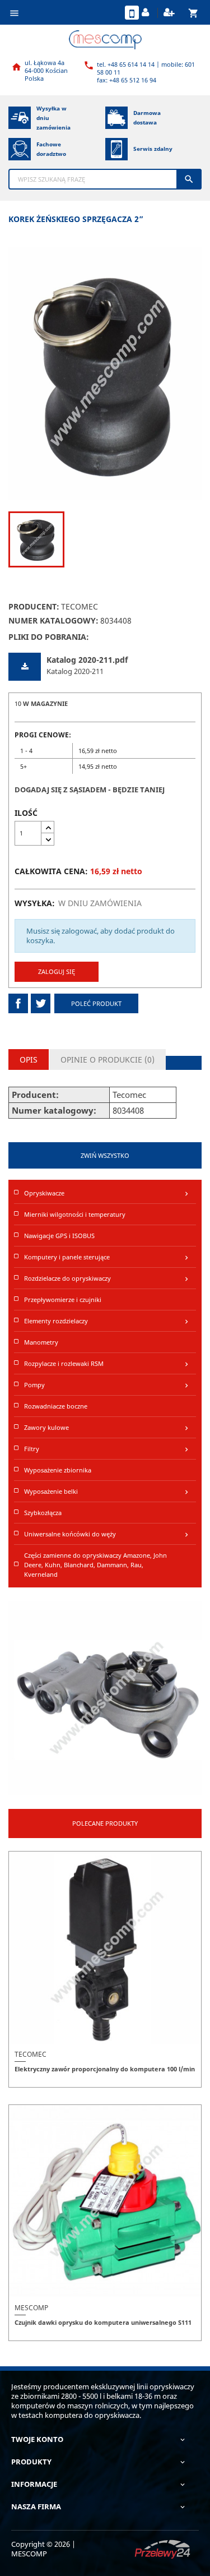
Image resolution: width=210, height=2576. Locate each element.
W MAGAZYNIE (45, 703)
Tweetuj (41, 1003)
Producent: (34, 606)
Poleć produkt (96, 1003)
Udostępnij (18, 1003)
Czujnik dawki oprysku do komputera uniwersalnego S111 (103, 2322)
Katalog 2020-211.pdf (87, 660)
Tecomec (80, 606)
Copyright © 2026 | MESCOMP (43, 2549)
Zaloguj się (57, 971)
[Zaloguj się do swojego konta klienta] (147, 13)
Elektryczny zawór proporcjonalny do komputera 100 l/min (105, 2069)
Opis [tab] (29, 1060)
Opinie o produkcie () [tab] (108, 1060)
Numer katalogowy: (53, 620)
